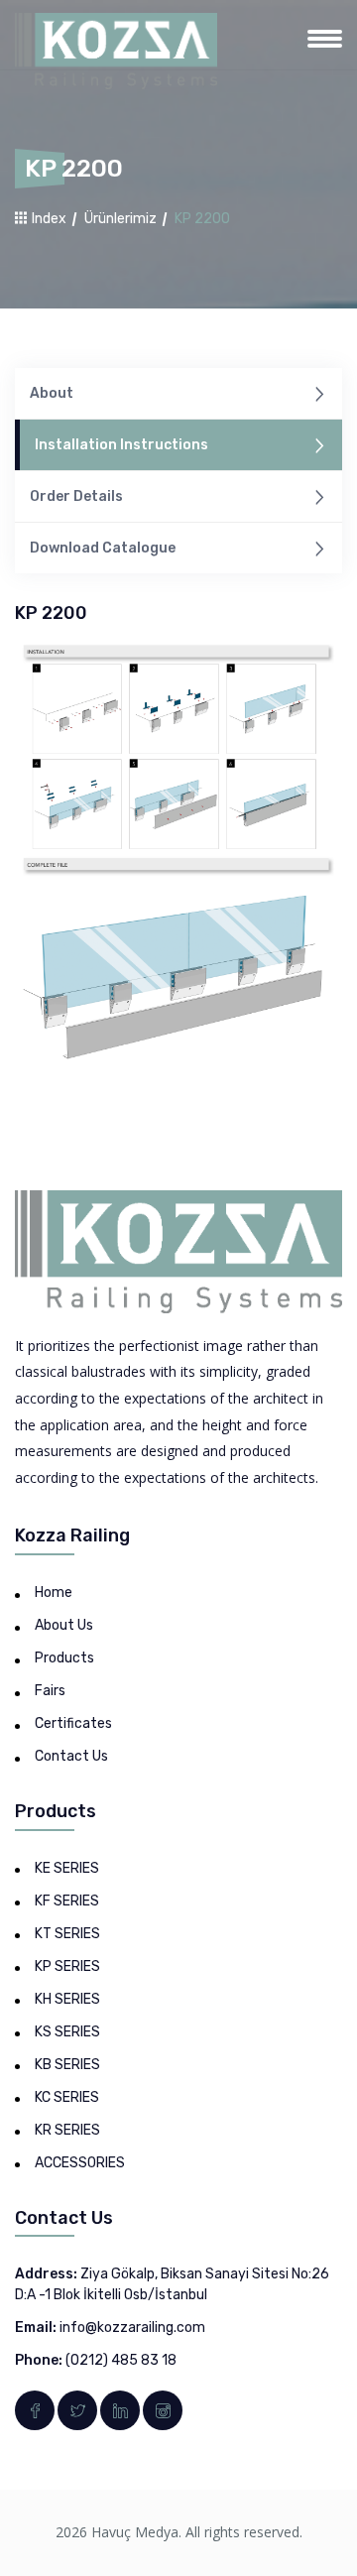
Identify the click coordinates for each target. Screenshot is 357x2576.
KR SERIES (67, 2130)
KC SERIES (67, 2097)
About (52, 393)
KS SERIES (67, 2032)
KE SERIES (67, 1868)
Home (54, 1593)
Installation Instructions (121, 445)
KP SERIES (67, 1966)
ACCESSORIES (80, 2163)
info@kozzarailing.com (132, 2328)
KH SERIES (67, 1999)
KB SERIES (67, 2065)
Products (64, 1658)
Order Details (76, 496)
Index (48, 219)
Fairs (50, 1691)
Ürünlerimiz (120, 219)
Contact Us (71, 1756)
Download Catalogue (103, 548)
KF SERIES (67, 1901)
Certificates (73, 1723)
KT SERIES (67, 1934)
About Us (64, 1625)
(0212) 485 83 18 (121, 2360)
